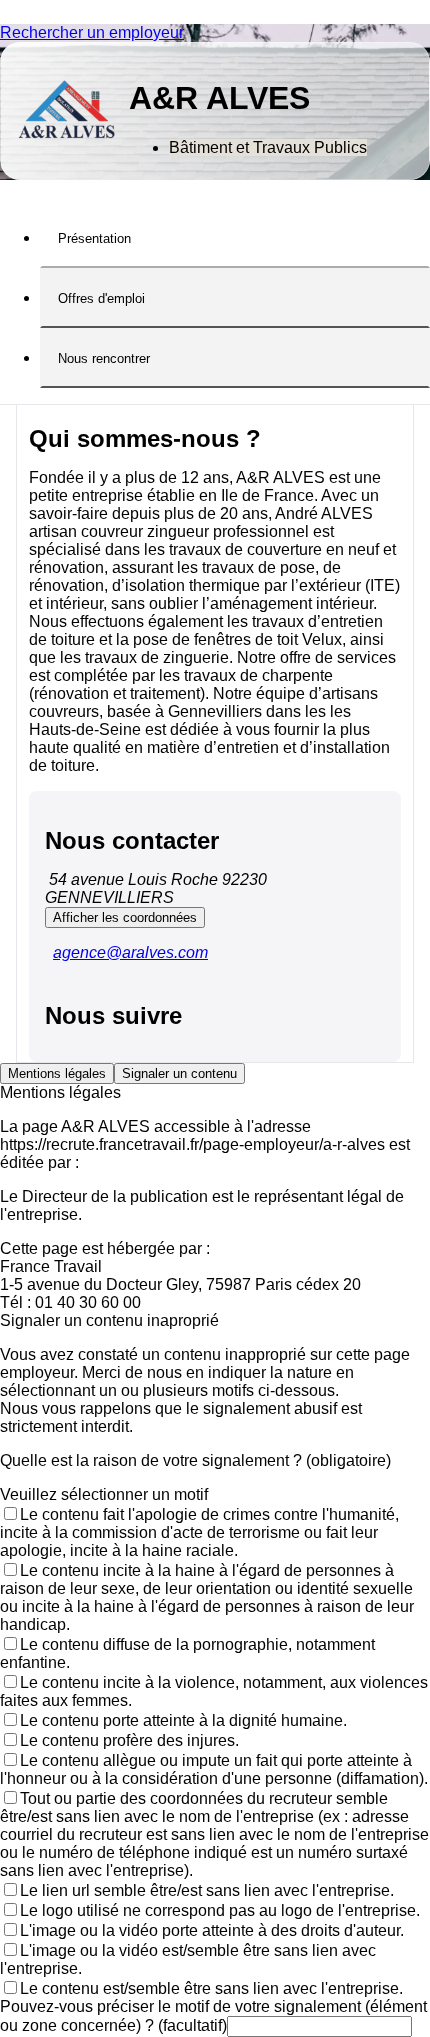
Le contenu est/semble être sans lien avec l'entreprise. (211, 1988)
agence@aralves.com (130, 952)
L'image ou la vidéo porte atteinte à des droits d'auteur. (212, 1930)
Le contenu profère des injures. (129, 1740)
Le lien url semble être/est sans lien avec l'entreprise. (207, 1890)
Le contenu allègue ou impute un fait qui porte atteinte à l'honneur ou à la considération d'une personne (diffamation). (214, 1769)
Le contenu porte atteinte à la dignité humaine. (183, 1720)
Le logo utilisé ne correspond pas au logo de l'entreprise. (220, 1910)
